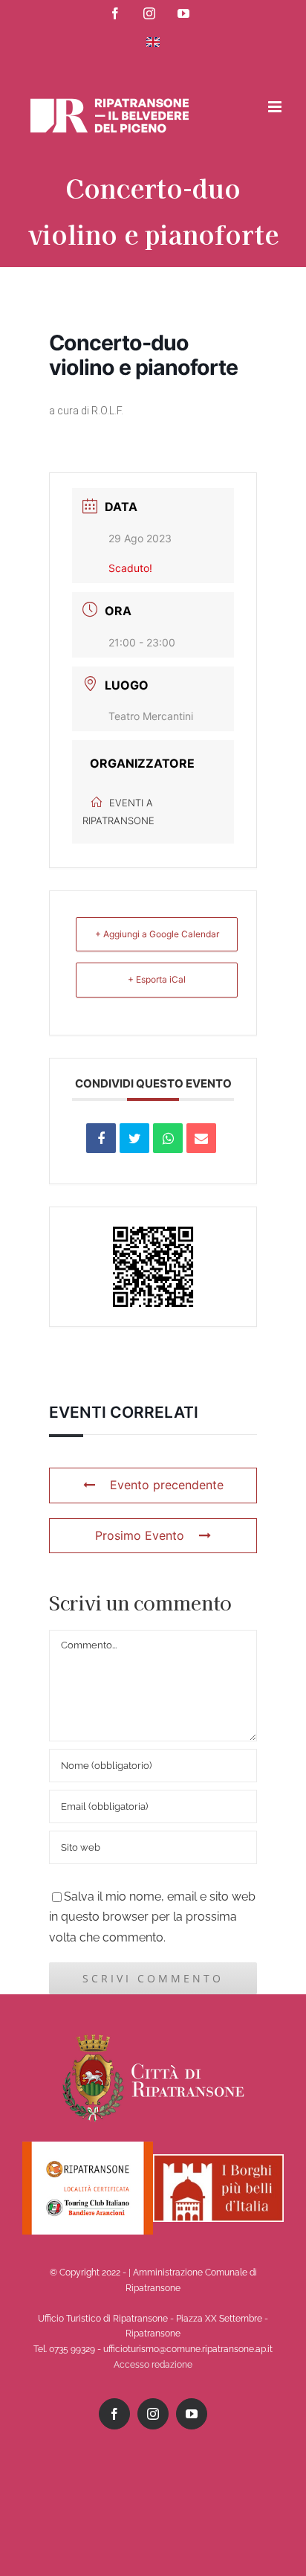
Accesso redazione (153, 2365)
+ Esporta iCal (157, 979)
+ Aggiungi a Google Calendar (157, 934)
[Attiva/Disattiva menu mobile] (276, 107)
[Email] (201, 1138)
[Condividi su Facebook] (101, 1138)
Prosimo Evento (140, 1535)
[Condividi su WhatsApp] (168, 1138)
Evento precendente (167, 1485)
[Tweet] (134, 1138)
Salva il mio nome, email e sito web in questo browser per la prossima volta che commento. (152, 1917)
